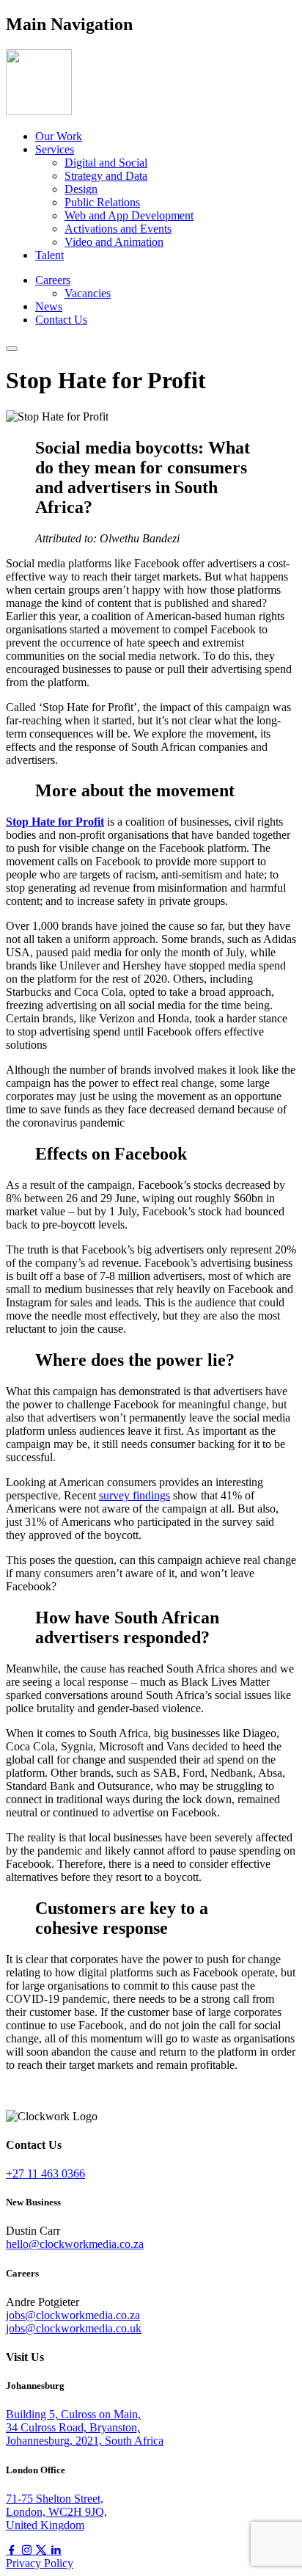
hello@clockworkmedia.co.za (75, 2244)
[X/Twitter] (43, 2550)
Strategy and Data (106, 176)
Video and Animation (114, 242)
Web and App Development (129, 215)
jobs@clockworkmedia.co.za (73, 2315)
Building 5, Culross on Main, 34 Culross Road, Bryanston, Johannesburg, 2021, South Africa (85, 2427)
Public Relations (102, 202)
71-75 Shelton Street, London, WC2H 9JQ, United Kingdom (56, 2512)
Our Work (59, 136)
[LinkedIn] (56, 2550)
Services (55, 149)
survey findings (135, 1495)
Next (19, 2103)
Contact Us (61, 320)
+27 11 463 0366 (45, 2173)
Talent (49, 255)
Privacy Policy (40, 2563)
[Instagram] (28, 2550)
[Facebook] (13, 2550)
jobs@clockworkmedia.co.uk (74, 2328)
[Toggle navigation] (12, 349)
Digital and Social (106, 163)
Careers (53, 280)
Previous (39, 2090)
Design (81, 189)
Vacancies (88, 293)
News (49, 306)
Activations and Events (118, 229)
